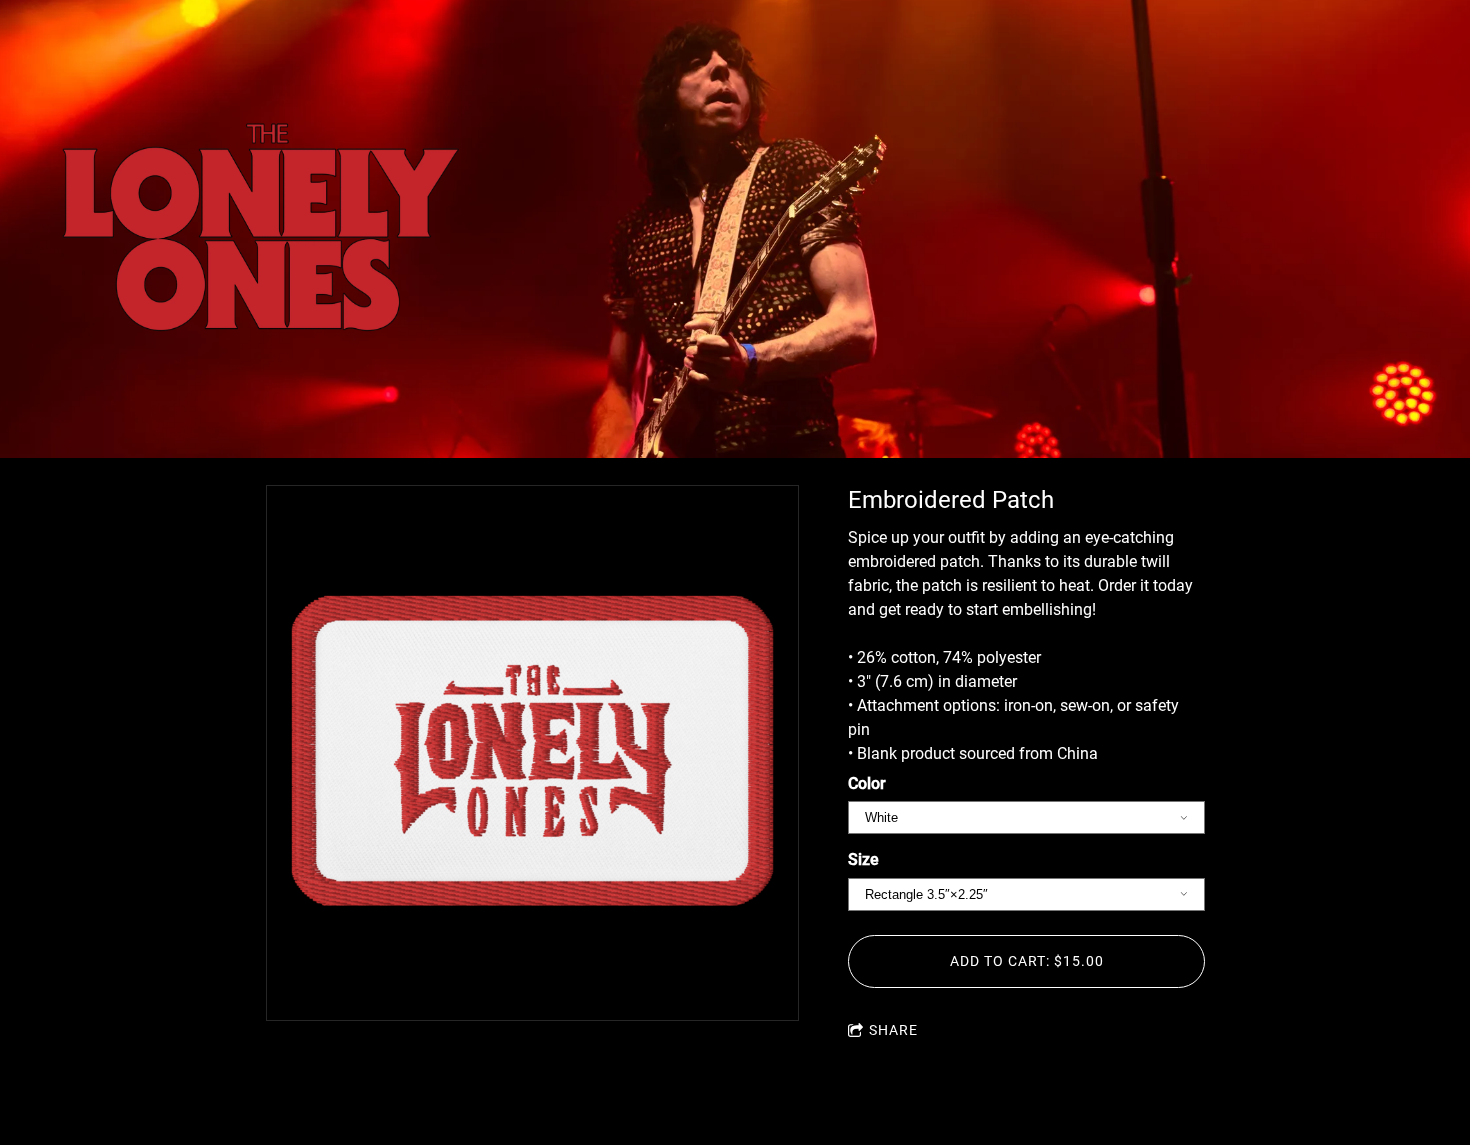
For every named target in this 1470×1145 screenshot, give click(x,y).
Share (893, 1030)
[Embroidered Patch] (532, 753)
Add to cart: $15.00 (1027, 961)
